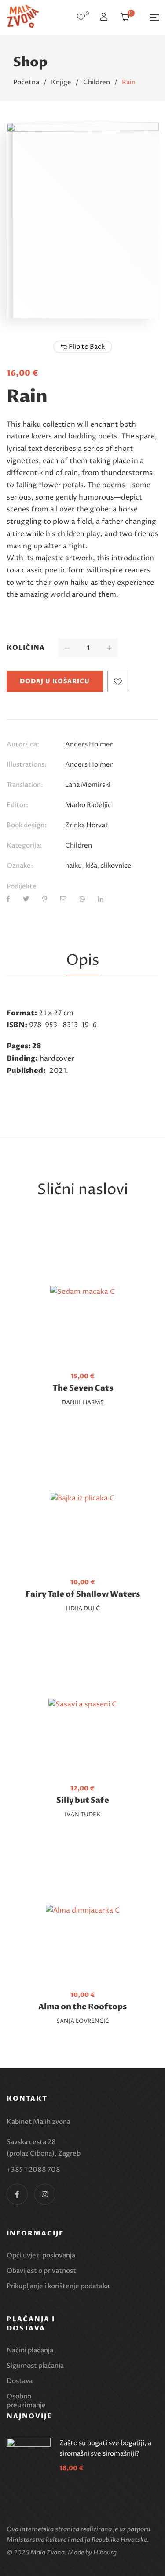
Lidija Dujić (83, 1609)
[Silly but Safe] (82, 1705)
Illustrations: (27, 765)
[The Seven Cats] (82, 1292)
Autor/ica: (23, 745)
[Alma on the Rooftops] (83, 1911)
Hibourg (105, 2552)
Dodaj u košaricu (55, 681)
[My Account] (105, 18)
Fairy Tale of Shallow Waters (83, 1594)
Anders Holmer (89, 745)
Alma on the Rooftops (82, 2007)
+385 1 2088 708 (33, 2170)
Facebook (17, 2194)
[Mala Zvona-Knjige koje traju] (23, 18)
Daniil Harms (83, 1402)
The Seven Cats (83, 1388)
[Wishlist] (81, 18)
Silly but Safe (83, 1800)
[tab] (82, 961)
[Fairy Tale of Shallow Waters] (82, 1499)
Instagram (45, 2194)
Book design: (27, 825)
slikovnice (116, 866)
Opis (82, 960)
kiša (91, 866)
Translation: (25, 785)
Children (79, 846)
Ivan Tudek (82, 1815)
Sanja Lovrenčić (83, 2021)
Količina (26, 648)
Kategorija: (24, 846)
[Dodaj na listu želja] (118, 681)
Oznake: (20, 866)
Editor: (17, 805)
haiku (73, 866)
